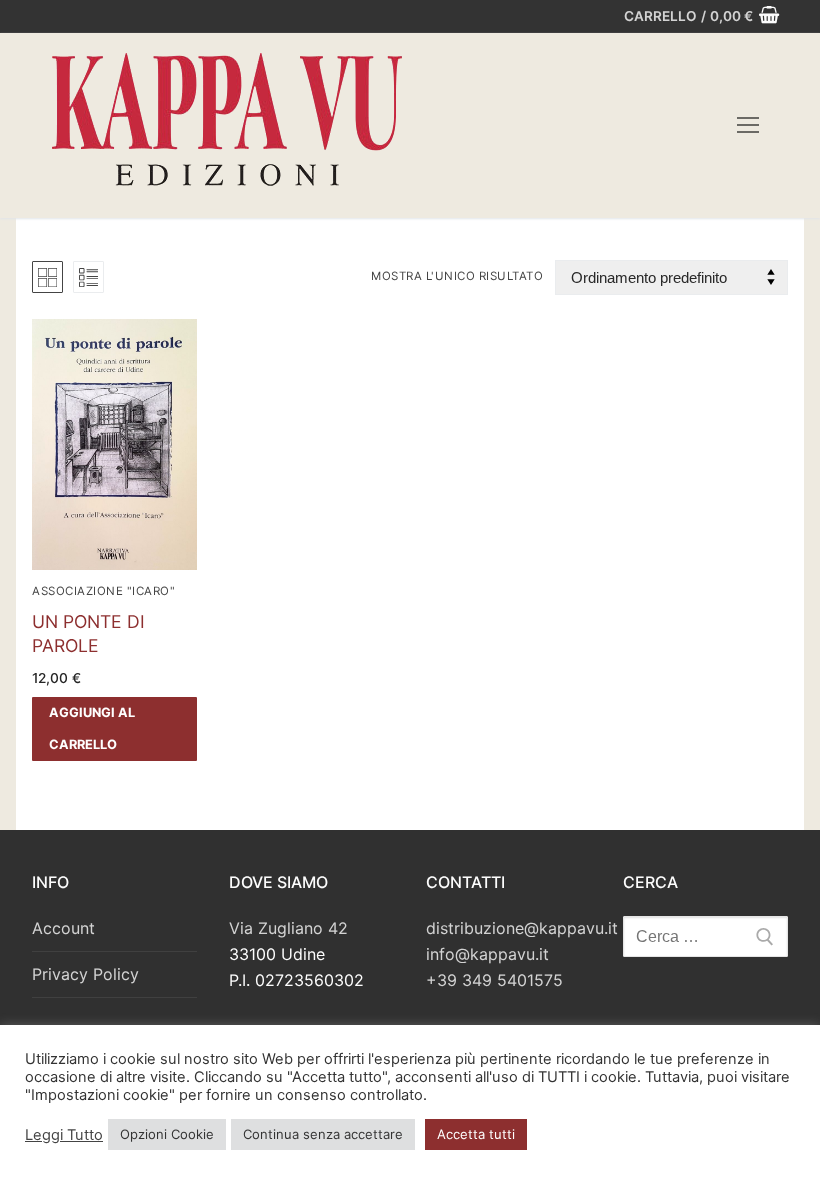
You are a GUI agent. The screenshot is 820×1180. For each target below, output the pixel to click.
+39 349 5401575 (494, 980)
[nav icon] (748, 126)
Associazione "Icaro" (103, 591)
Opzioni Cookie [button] (167, 1134)
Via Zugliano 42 (288, 928)
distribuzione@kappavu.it (522, 928)
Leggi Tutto (64, 1135)
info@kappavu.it (487, 954)
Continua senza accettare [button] (323, 1134)
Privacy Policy (85, 974)
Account (63, 928)
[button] (114, 729)
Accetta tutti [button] (476, 1134)
